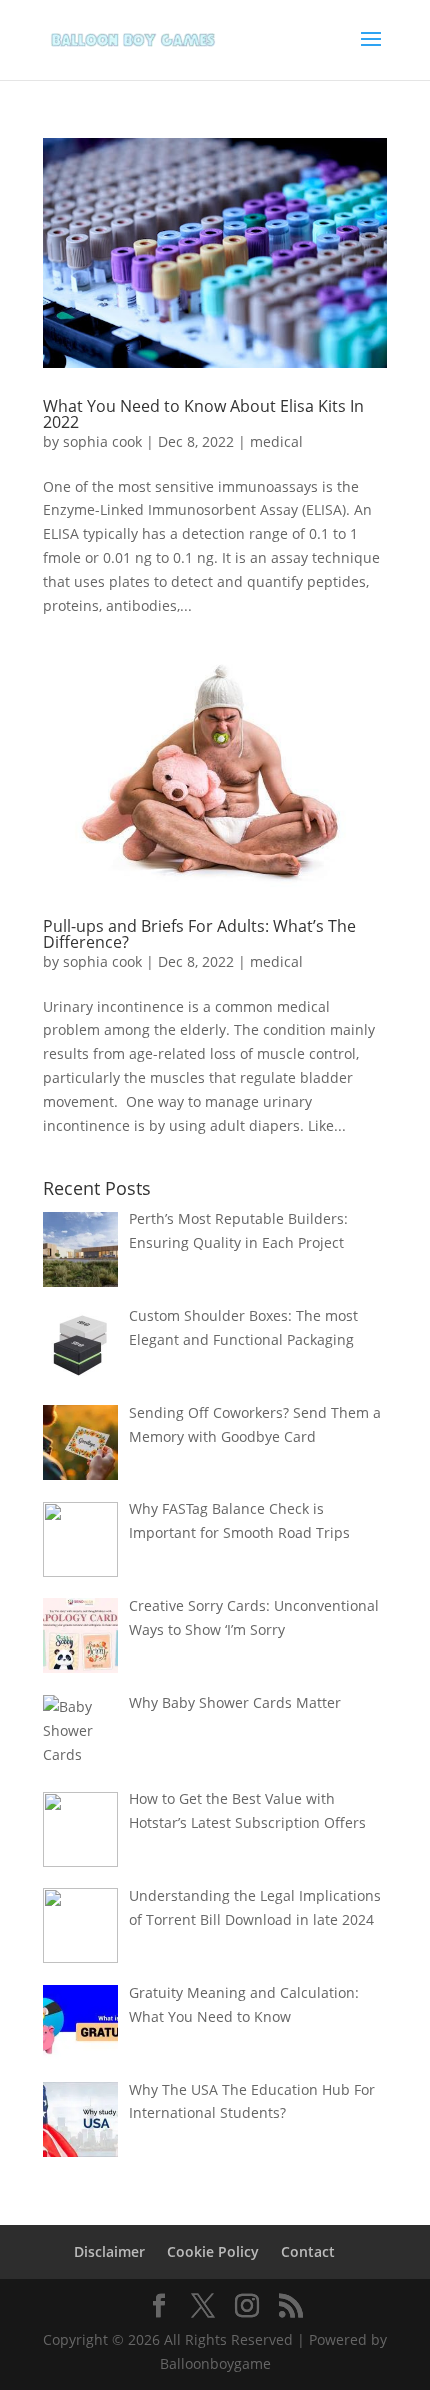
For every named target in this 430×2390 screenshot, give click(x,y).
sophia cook (102, 441)
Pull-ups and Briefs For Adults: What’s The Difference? (199, 934)
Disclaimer (109, 2251)
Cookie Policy (213, 2251)
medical (276, 441)
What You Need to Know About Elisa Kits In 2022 (203, 414)
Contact (308, 2251)
